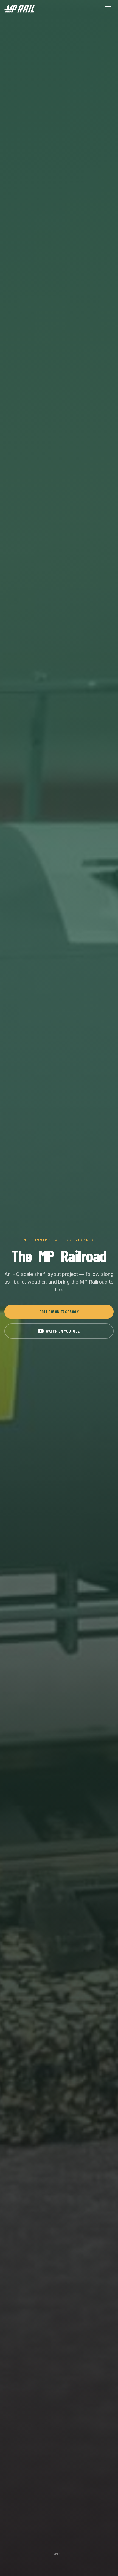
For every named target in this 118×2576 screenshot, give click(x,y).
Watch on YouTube (63, 1331)
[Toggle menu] (108, 9)
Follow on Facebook (59, 1312)
